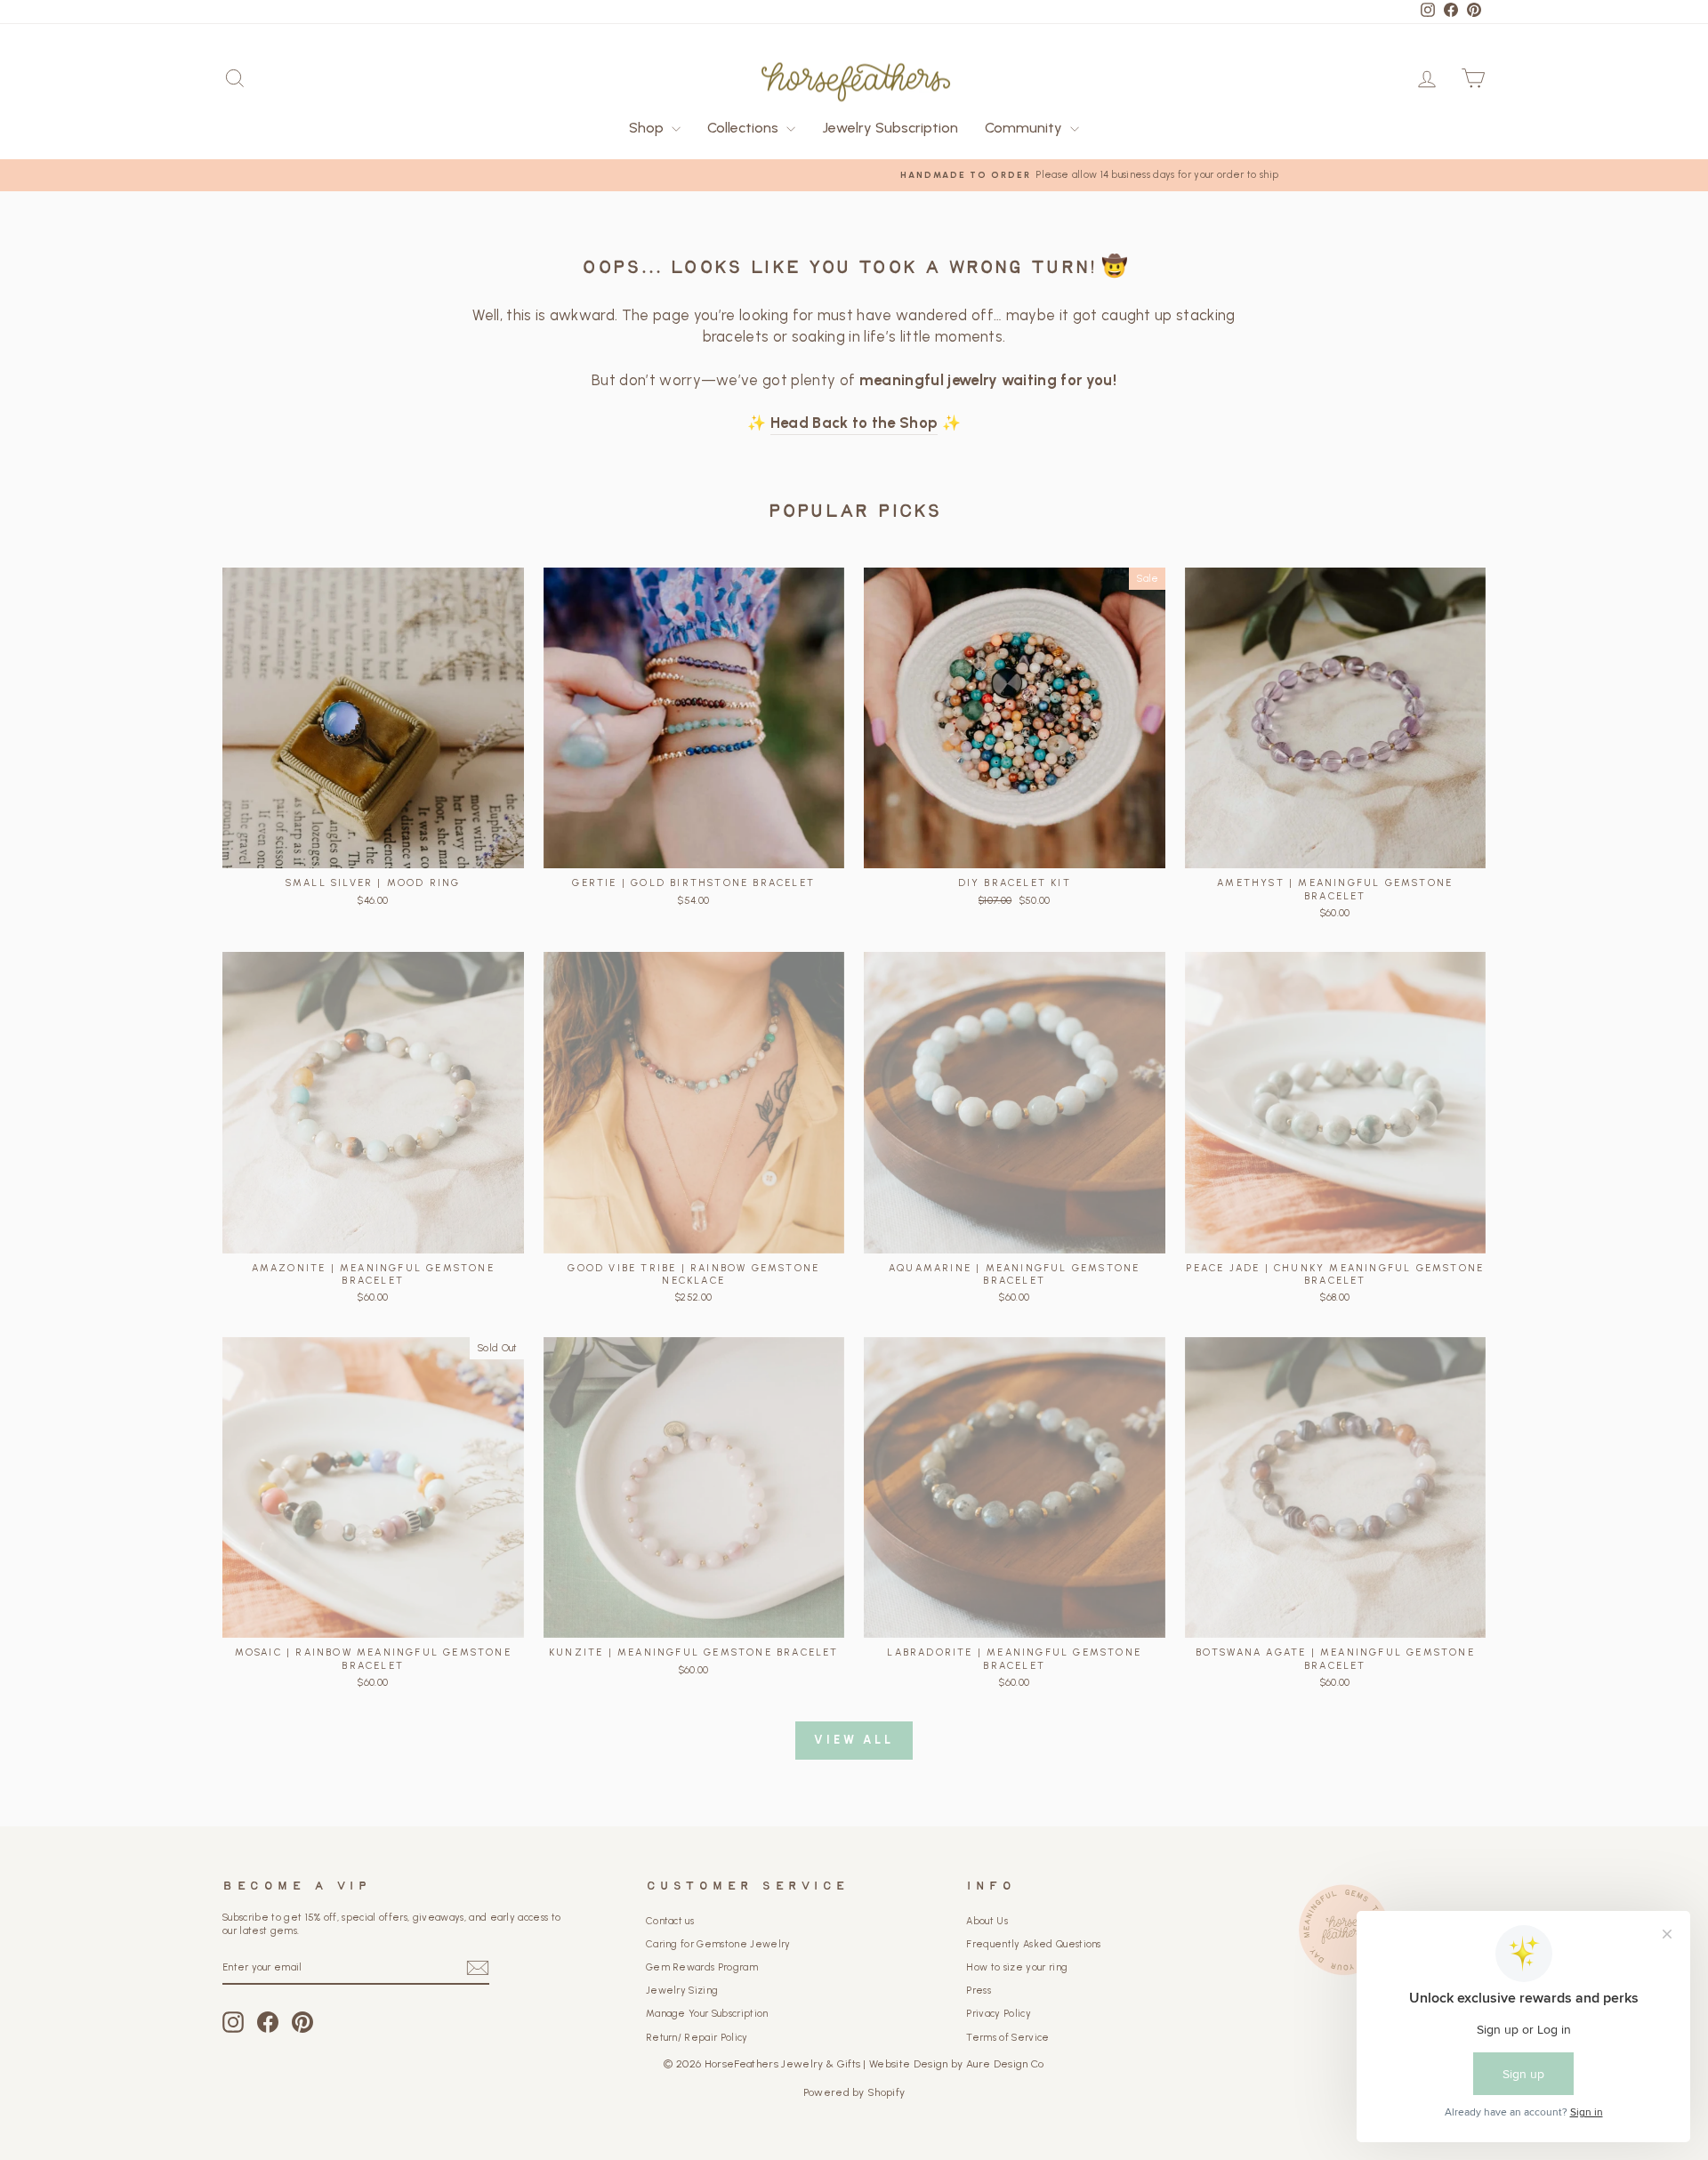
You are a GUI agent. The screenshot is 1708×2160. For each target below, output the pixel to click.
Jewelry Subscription (890, 128)
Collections (745, 128)
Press (979, 1991)
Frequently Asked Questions (1033, 1944)
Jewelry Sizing (682, 1991)
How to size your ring (1017, 1967)
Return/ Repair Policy (697, 2038)
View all (854, 1740)
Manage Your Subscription (707, 2014)
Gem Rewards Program (702, 1967)
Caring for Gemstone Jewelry (718, 1944)
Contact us (670, 1921)
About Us (987, 1921)
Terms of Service (1007, 2038)
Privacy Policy (999, 2014)
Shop (648, 128)
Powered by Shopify (854, 2092)
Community (1025, 128)
